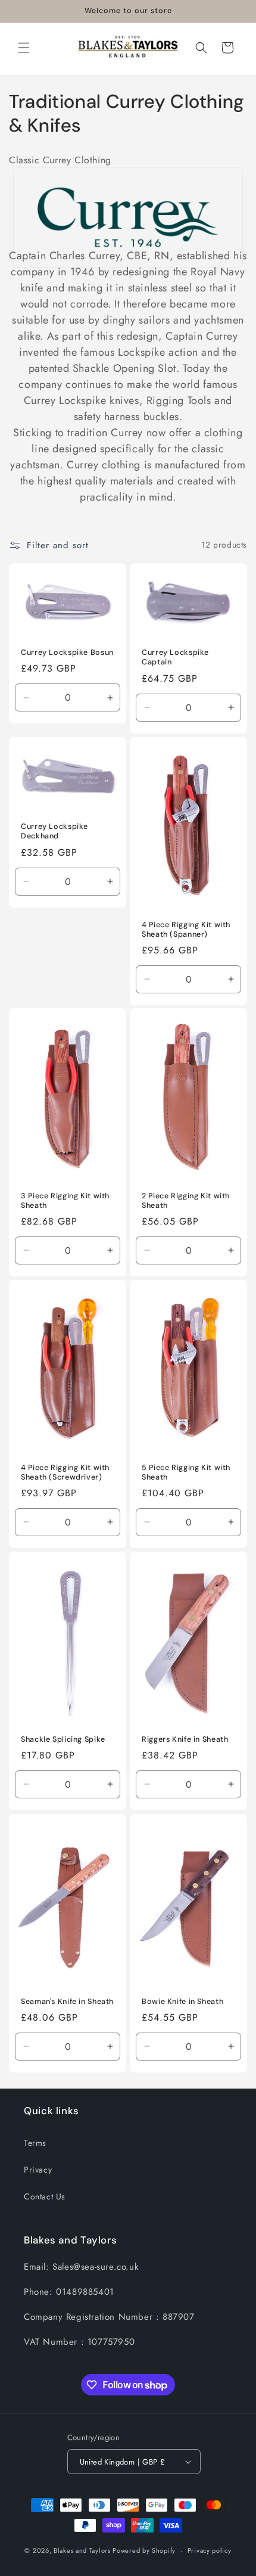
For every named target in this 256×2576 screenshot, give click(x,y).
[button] (24, 48)
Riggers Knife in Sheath (185, 1739)
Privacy (38, 2170)
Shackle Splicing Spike (63, 1739)
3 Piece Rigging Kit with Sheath (65, 1201)
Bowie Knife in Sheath (182, 2002)
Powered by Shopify (144, 2550)
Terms (35, 2143)
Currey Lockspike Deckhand (54, 831)
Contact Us (45, 2196)
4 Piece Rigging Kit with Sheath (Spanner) (186, 929)
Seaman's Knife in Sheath (67, 2002)
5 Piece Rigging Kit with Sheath (186, 1472)
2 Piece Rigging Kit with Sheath (186, 1201)
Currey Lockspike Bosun (67, 652)
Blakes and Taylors (83, 2550)
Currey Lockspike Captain (175, 657)
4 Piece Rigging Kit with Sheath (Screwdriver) (65, 1472)
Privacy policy (210, 2550)
